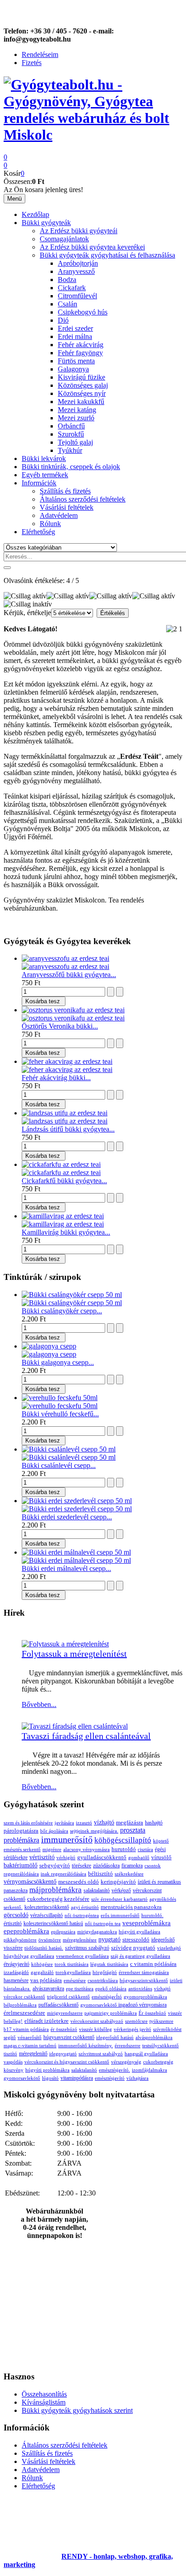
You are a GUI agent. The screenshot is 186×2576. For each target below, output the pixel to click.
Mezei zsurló (76, 418)
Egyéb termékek (45, 475)
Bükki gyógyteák (46, 223)
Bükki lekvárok (44, 458)
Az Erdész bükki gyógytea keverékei (92, 247)
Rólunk (50, 524)
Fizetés (32, 63)
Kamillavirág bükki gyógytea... (66, 1232)
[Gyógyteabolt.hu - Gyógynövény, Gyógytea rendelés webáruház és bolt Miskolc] (93, 135)
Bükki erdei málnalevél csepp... (66, 1568)
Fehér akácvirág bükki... (56, 1078)
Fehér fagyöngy (80, 353)
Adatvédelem (59, 515)
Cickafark (72, 288)
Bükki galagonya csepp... (58, 1362)
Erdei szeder (75, 328)
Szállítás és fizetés (65, 491)
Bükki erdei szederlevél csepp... (67, 1517)
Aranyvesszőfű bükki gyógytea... (69, 975)
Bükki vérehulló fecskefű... (60, 1414)
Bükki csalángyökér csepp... (62, 1311)
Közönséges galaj (83, 385)
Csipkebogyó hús (83, 312)
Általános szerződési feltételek (83, 499)
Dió (63, 320)
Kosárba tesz (43, 1001)
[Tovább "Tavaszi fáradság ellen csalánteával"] (75, 1726)
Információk (39, 483)
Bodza (67, 280)
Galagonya (73, 369)
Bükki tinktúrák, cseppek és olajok (71, 467)
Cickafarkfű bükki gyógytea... (64, 1181)
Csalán (67, 304)
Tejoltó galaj (75, 442)
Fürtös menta (76, 361)
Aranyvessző (76, 271)
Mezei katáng (77, 410)
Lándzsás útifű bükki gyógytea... (68, 1129)
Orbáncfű (71, 426)
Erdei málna (75, 336)
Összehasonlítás (44, 2394)
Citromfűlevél (77, 296)
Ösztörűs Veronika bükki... (60, 1026)
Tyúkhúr (70, 450)
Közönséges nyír (82, 393)
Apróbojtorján (78, 263)
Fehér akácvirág (81, 345)
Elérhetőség (38, 532)
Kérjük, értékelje (27, 613)
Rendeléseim (40, 54)
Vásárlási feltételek (67, 507)
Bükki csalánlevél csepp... (59, 1465)
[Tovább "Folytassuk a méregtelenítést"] (65, 1644)
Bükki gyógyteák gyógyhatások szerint (77, 2410)
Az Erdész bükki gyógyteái (79, 231)
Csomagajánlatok (64, 239)
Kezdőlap (35, 214)
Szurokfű (71, 434)
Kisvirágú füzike (81, 377)
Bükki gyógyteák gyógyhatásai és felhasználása (107, 255)
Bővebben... (39, 1704)
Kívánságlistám (44, 2402)
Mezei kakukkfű (81, 402)
